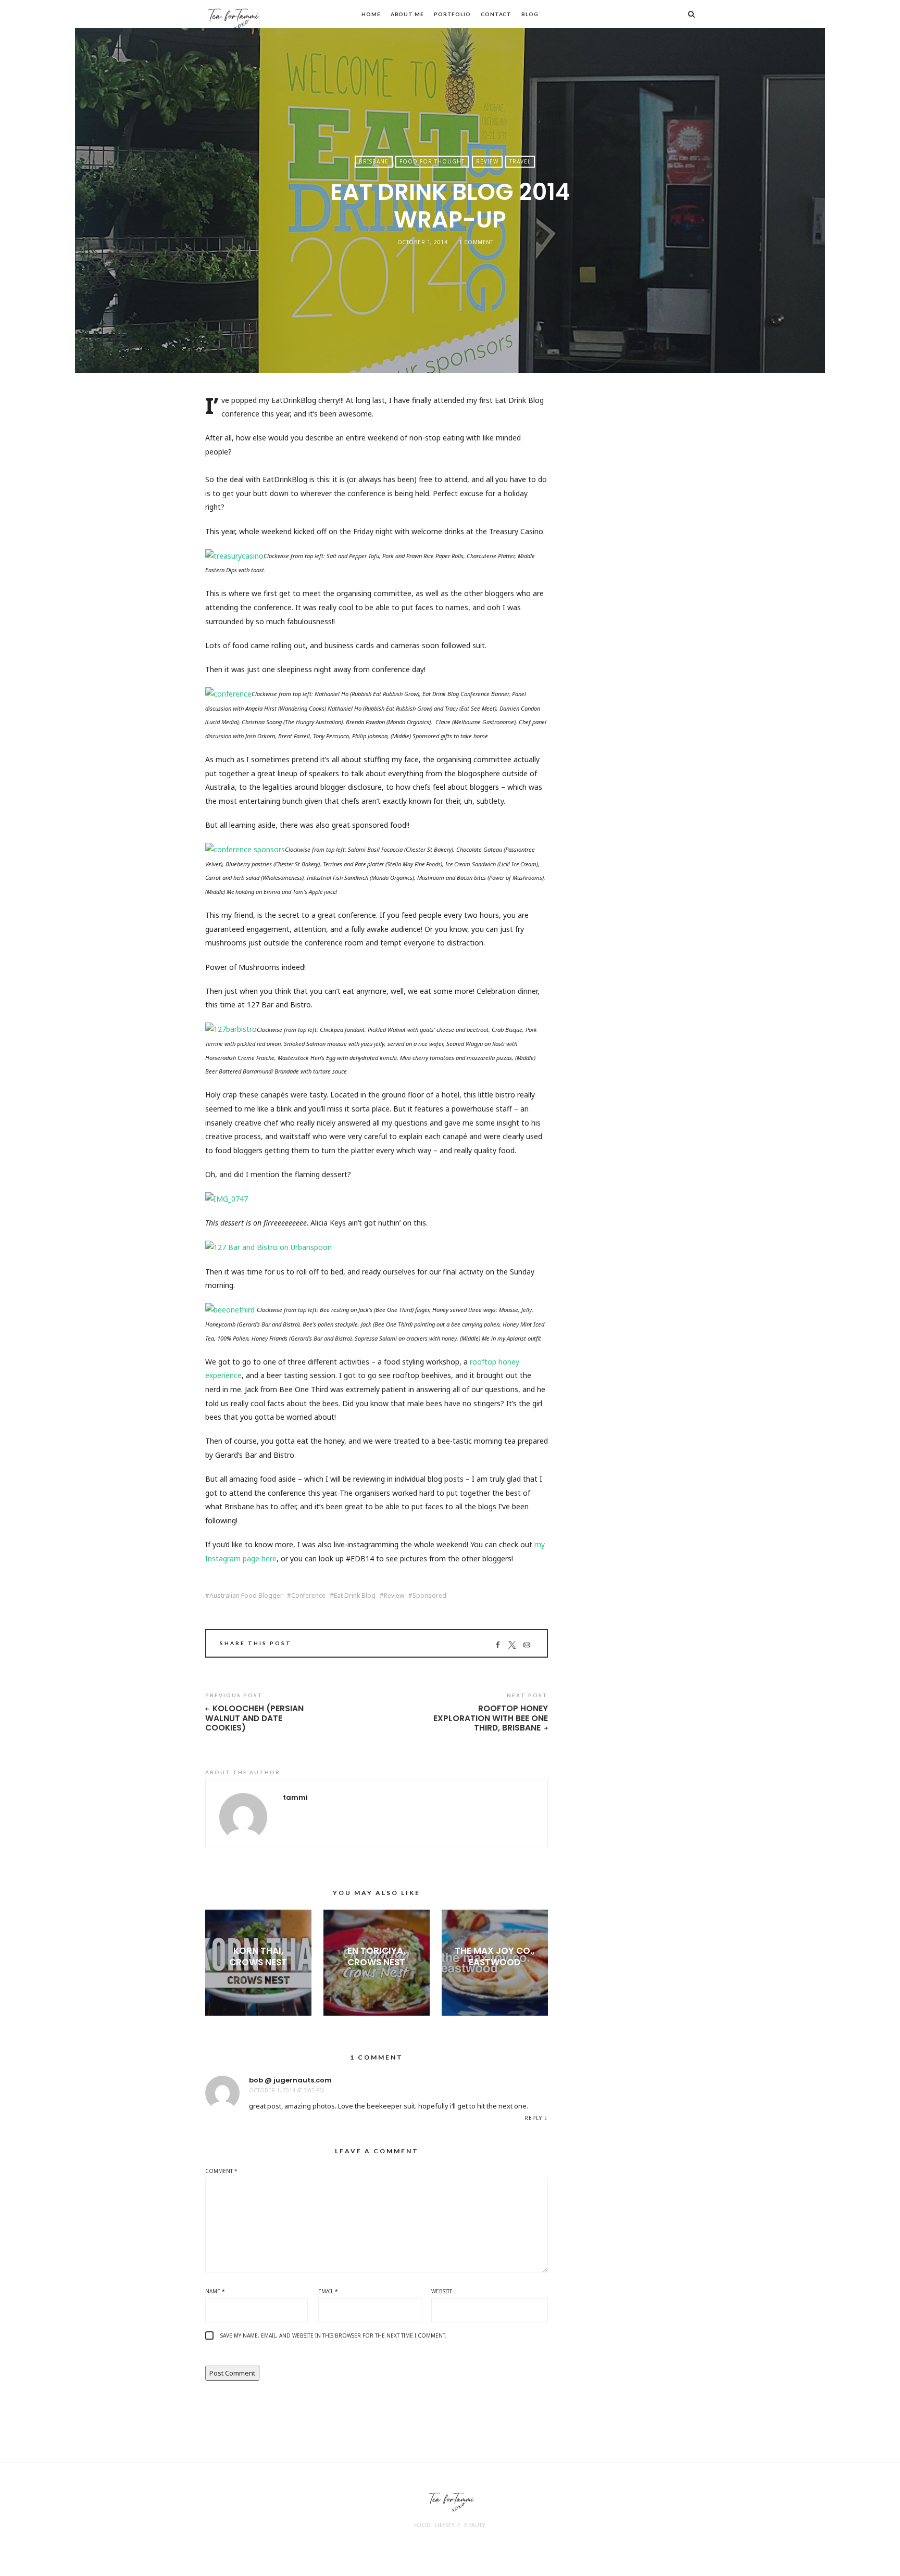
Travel (520, 161)
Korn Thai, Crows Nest (258, 1956)
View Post (258, 1980)
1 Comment (476, 242)
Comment (221, 2171)
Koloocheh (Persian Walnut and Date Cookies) (254, 1719)
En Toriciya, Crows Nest (376, 1956)
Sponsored (429, 1596)
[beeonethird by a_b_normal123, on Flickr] (230, 1309)
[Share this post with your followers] (512, 1645)
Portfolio (452, 14)
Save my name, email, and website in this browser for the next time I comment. (333, 2335)
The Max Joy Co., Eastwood (495, 1956)
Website (442, 2291)
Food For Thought (432, 161)
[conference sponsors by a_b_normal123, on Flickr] (245, 849)
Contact (496, 14)
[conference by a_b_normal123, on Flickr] (228, 693)
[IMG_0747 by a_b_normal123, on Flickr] (227, 1198)
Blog (530, 14)
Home (371, 14)
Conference (308, 1596)
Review (487, 161)
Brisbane (374, 161)
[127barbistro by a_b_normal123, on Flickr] (231, 1029)
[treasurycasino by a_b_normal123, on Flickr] (234, 555)
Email (328, 2291)
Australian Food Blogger (246, 1596)
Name (215, 2291)
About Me (407, 14)
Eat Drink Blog (355, 1596)
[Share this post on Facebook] (498, 1645)
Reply (533, 2118)
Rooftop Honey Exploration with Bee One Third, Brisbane (491, 1719)
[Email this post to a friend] (527, 1645)
